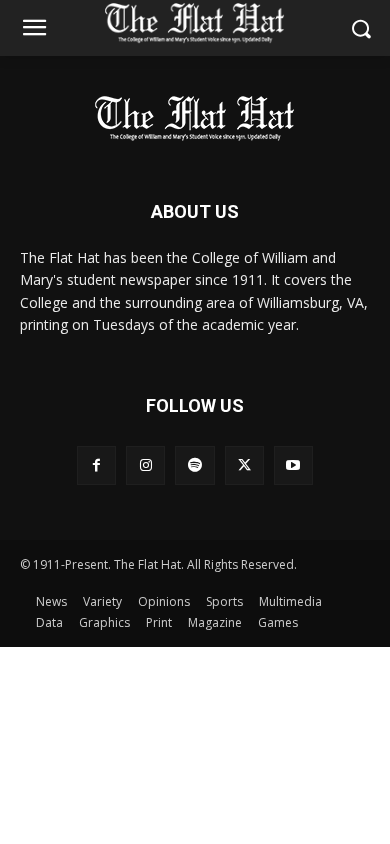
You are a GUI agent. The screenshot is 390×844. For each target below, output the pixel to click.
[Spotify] (194, 465)
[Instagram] (145, 465)
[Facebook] (96, 465)
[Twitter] (244, 465)
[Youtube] (293, 465)
